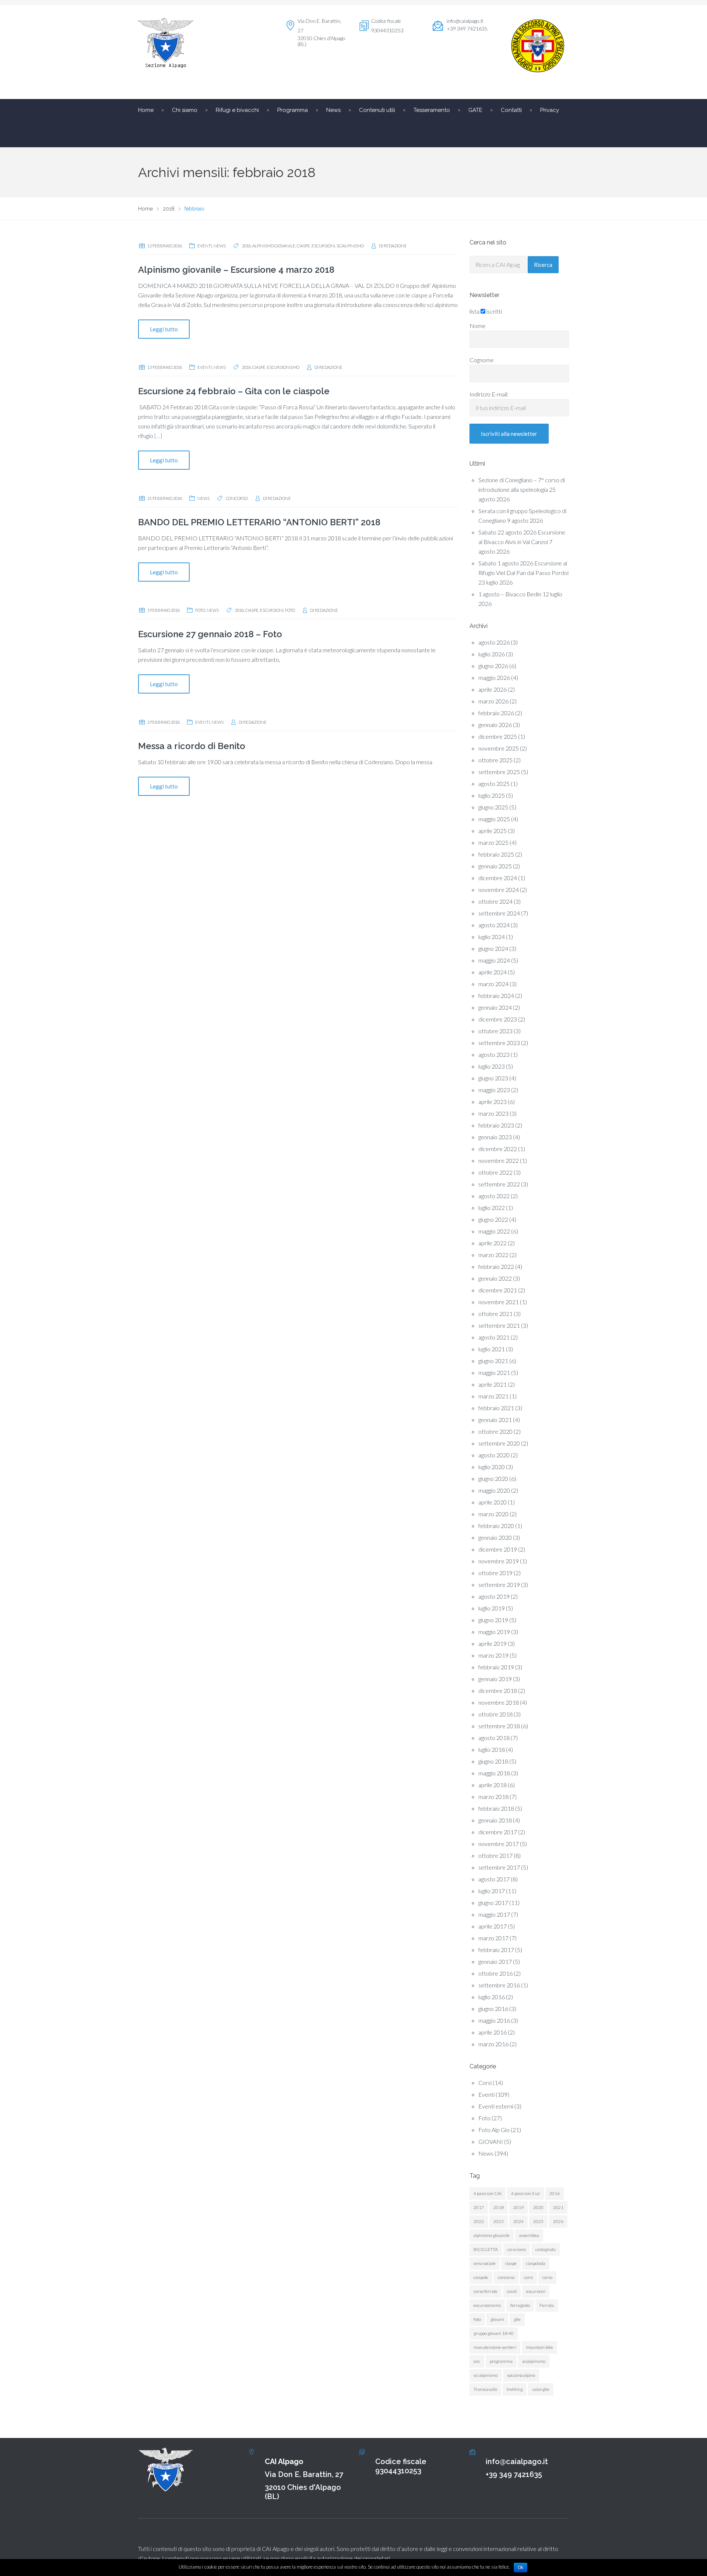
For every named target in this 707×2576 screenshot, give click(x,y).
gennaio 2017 (495, 1961)
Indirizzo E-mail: (489, 394)
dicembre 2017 (498, 1832)
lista (474, 311)
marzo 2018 (493, 1797)
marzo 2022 (493, 1255)
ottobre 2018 (495, 1714)
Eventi (205, 246)
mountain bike (539, 2347)
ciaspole (481, 2277)
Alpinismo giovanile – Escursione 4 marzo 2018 (236, 270)
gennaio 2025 (495, 866)
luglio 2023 (492, 1066)
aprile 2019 (493, 1643)
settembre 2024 (499, 913)
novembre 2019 (499, 1561)
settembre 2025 (499, 772)
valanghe (541, 2389)
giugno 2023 (493, 1078)
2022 (479, 2221)
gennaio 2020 (495, 1537)
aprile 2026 (493, 689)
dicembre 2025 (498, 736)
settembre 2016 (499, 1985)
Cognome (482, 360)
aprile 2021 (493, 1384)
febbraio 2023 (496, 1125)
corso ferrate (486, 2291)
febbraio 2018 (496, 1808)
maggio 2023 (494, 1090)
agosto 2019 (494, 1596)
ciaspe (303, 246)
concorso (237, 498)
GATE (475, 110)
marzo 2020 (493, 1514)
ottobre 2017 (495, 1855)
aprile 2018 (493, 1785)
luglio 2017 (492, 1891)
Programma (293, 110)
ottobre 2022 (495, 1172)
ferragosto (520, 2305)
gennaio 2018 (495, 1820)
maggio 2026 (494, 677)
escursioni (323, 246)
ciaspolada (536, 2263)
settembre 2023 (499, 1043)
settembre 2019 (499, 1585)
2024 (518, 2221)
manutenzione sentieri (495, 2347)
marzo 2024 (493, 984)
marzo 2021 (493, 1396)
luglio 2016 (492, 1997)
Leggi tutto (164, 329)
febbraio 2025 (496, 854)
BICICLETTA (486, 2249)
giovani (497, 2319)
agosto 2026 (494, 642)
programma (501, 2361)
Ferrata (547, 2305)
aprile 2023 (493, 1102)
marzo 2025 (493, 842)
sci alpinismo (486, 2375)
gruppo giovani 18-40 (494, 2333)
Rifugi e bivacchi (237, 110)
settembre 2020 (499, 1443)
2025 (538, 2221)
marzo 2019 (493, 1655)
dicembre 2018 (498, 1691)
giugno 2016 (493, 2009)
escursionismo (283, 367)
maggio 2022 (494, 1231)
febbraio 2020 (496, 1526)
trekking (515, 2389)
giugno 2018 (493, 1761)
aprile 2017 (493, 1926)
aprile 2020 (493, 1502)
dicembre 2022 (498, 1149)
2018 (246, 246)
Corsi (485, 2083)
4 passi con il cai (525, 2193)
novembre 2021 (499, 1302)
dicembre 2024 (498, 878)
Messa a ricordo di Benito (192, 746)
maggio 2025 (494, 819)
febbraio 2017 (496, 1950)
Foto (200, 610)
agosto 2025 (494, 784)
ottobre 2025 (495, 760)
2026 (558, 2221)
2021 (558, 2207)
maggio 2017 (494, 1914)
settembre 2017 (499, 1867)
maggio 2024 (494, 960)
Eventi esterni (496, 2106)
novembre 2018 (499, 1702)
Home (146, 110)
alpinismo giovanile (274, 246)
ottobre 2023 (495, 1031)
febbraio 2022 (496, 1266)
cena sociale (485, 2263)
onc (477, 2361)
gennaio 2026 (495, 725)
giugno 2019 (493, 1620)
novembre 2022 (499, 1160)
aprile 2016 (493, 2032)
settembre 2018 (499, 1726)
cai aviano (517, 2249)
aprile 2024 (493, 972)
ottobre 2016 (495, 1973)
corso (547, 2277)
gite (517, 2319)
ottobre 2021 (495, 1314)
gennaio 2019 (495, 1679)
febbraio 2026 (496, 713)
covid (512, 2291)
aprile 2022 (493, 1243)
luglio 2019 (492, 1608)
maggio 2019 (494, 1632)
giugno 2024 (493, 948)
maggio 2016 (494, 2020)
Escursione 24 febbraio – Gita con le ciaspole (234, 391)
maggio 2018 (494, 1773)
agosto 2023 (494, 1054)
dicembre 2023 (498, 1019)
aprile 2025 (493, 831)
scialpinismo (350, 246)
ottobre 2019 (495, 1573)
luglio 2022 (492, 1208)
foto (290, 610)
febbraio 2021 (496, 1408)
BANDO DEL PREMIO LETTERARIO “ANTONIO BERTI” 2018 (259, 522)
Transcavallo (485, 2389)
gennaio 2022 (495, 1278)
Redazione (395, 246)
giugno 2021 (493, 1361)
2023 (499, 2221)
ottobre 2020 (495, 1431)
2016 (555, 2193)
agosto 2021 (494, 1337)
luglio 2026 (492, 654)
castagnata (546, 2249)
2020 (538, 2207)
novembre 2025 (499, 748)
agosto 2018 (494, 1738)
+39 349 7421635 (514, 2474)
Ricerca (543, 265)
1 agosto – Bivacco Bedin (510, 594)
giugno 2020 (493, 1478)
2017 (479, 2207)
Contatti (511, 110)
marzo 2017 (493, 1938)
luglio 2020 (492, 1467)
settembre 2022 (499, 1184)
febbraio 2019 (496, 1667)
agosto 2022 (494, 1196)
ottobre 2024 (495, 901)
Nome (478, 326)
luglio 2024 (492, 937)
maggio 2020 (494, 1490)
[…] (158, 436)
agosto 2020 (494, 1455)
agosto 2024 (494, 925)
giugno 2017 (493, 1903)
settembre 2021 (499, 1325)
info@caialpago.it (465, 21)
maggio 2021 (494, 1372)
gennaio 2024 (495, 1007)
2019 (518, 2207)
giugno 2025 (493, 807)
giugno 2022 (493, 1219)
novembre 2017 (499, 1844)
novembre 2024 (499, 890)
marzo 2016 (493, 2044)
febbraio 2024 (496, 996)
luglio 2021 (492, 1349)
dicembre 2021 (498, 1290)
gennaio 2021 (495, 1420)
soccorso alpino (521, 2375)
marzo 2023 (493, 1113)
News (220, 246)
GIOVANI (491, 2141)
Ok (520, 2568)
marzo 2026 (493, 701)
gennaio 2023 (495, 1137)
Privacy (550, 110)
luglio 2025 (492, 795)
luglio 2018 (492, 1749)
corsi (528, 2277)
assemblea (529, 2235)
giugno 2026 (493, 666)
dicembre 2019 (498, 1549)
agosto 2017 (494, 1879)
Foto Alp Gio (494, 2130)
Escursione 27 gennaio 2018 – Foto (210, 634)
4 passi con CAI (488, 2193)
